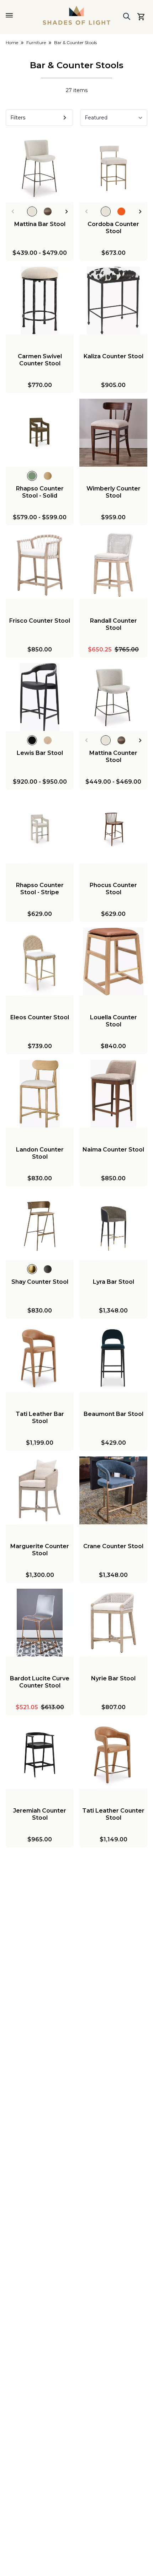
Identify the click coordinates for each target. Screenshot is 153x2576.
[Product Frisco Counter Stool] (40, 565)
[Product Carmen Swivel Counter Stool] (40, 300)
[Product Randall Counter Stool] (113, 565)
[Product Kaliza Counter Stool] (113, 300)
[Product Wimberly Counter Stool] (113, 433)
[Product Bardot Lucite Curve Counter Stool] (40, 1623)
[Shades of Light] (76, 15)
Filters (18, 118)
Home (12, 42)
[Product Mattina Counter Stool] (113, 697)
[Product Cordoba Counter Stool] (113, 168)
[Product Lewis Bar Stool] (40, 697)
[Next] (67, 211)
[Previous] (13, 211)
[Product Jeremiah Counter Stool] (40, 1755)
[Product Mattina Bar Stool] (40, 168)
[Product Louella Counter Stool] (113, 962)
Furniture (36, 42)
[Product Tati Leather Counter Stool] (113, 1755)
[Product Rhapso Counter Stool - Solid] (40, 433)
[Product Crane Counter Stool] (113, 1490)
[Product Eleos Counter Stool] (40, 962)
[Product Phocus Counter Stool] (113, 829)
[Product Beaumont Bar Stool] (113, 1358)
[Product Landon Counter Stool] (40, 1094)
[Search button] (127, 16)
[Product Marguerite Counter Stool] (40, 1490)
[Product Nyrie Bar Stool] (113, 1623)
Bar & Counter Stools (75, 42)
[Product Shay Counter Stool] (40, 1226)
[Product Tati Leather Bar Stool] (40, 1358)
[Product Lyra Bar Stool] (113, 1226)
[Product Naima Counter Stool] (113, 1094)
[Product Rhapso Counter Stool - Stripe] (40, 829)
